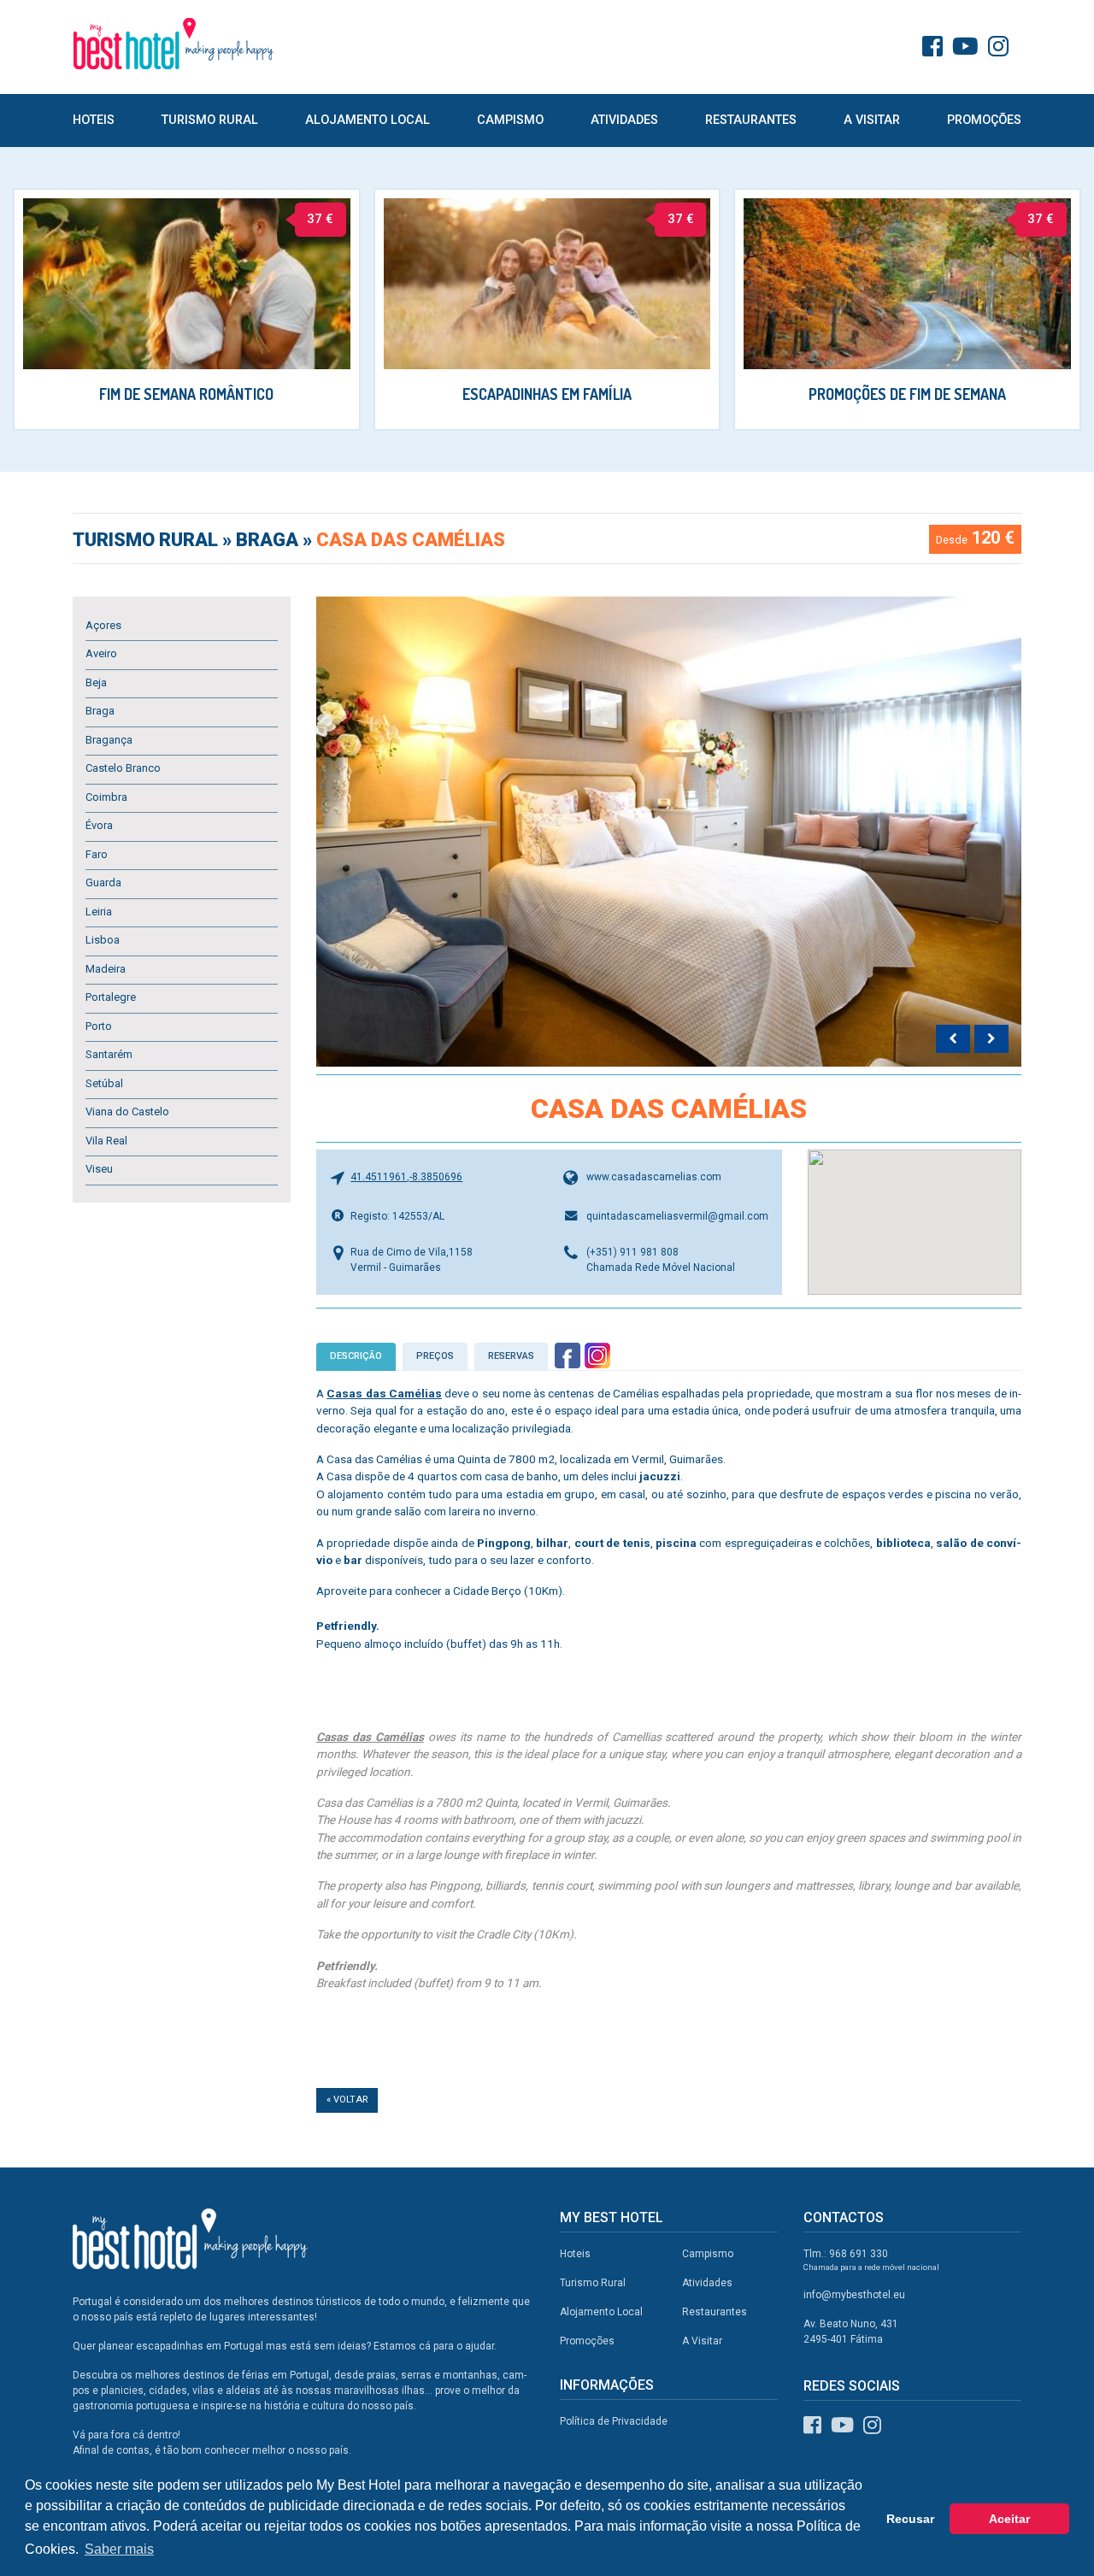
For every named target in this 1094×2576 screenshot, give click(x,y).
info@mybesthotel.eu (854, 2295)
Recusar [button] (910, 2519)
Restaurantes (751, 120)
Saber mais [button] (119, 2549)
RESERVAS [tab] (511, 1356)
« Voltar (347, 2100)
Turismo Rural (210, 120)
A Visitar (872, 120)
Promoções (984, 120)
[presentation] (953, 1039)
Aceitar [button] (1009, 2519)
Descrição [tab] (356, 1356)
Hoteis (94, 120)
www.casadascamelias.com (654, 1177)
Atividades (624, 120)
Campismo (510, 120)
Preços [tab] (435, 1356)
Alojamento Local (368, 120)
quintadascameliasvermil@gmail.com (677, 1216)
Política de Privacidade (614, 2421)
